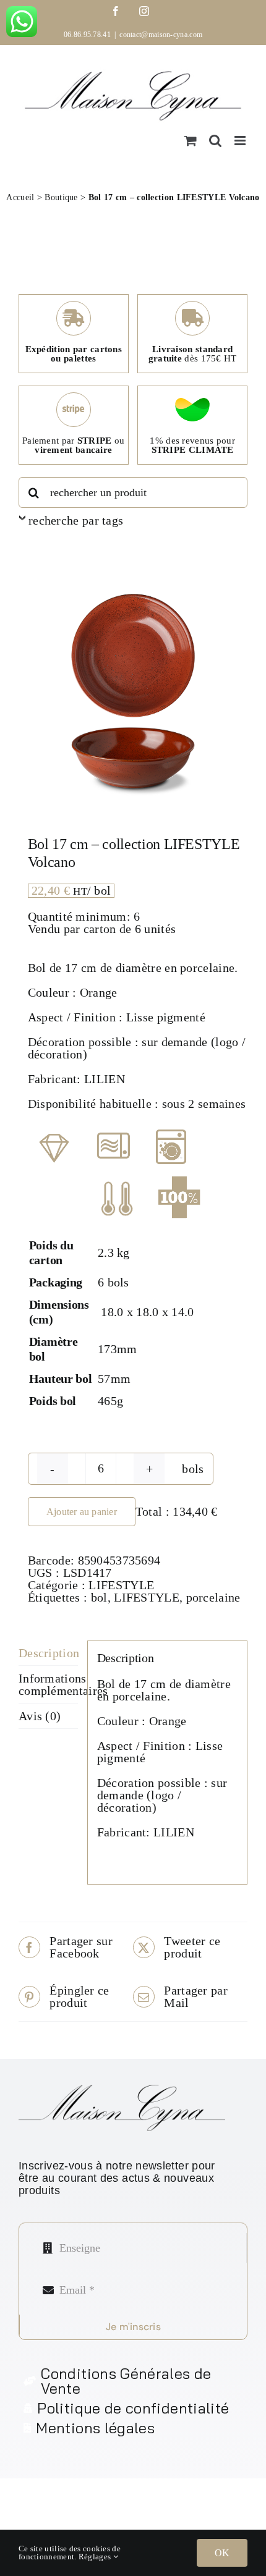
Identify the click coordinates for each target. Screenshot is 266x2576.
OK (222, 2553)
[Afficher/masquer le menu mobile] (241, 141)
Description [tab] (48, 1653)
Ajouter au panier (82, 1512)
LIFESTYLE (121, 1585)
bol (99, 1597)
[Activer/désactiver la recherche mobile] (215, 141)
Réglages (96, 2557)
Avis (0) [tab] (40, 1716)
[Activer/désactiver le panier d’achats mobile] (191, 141)
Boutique (61, 197)
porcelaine (213, 1597)
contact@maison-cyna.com (161, 35)
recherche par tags (76, 520)
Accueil (20, 197)
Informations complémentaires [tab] (48, 1684)
